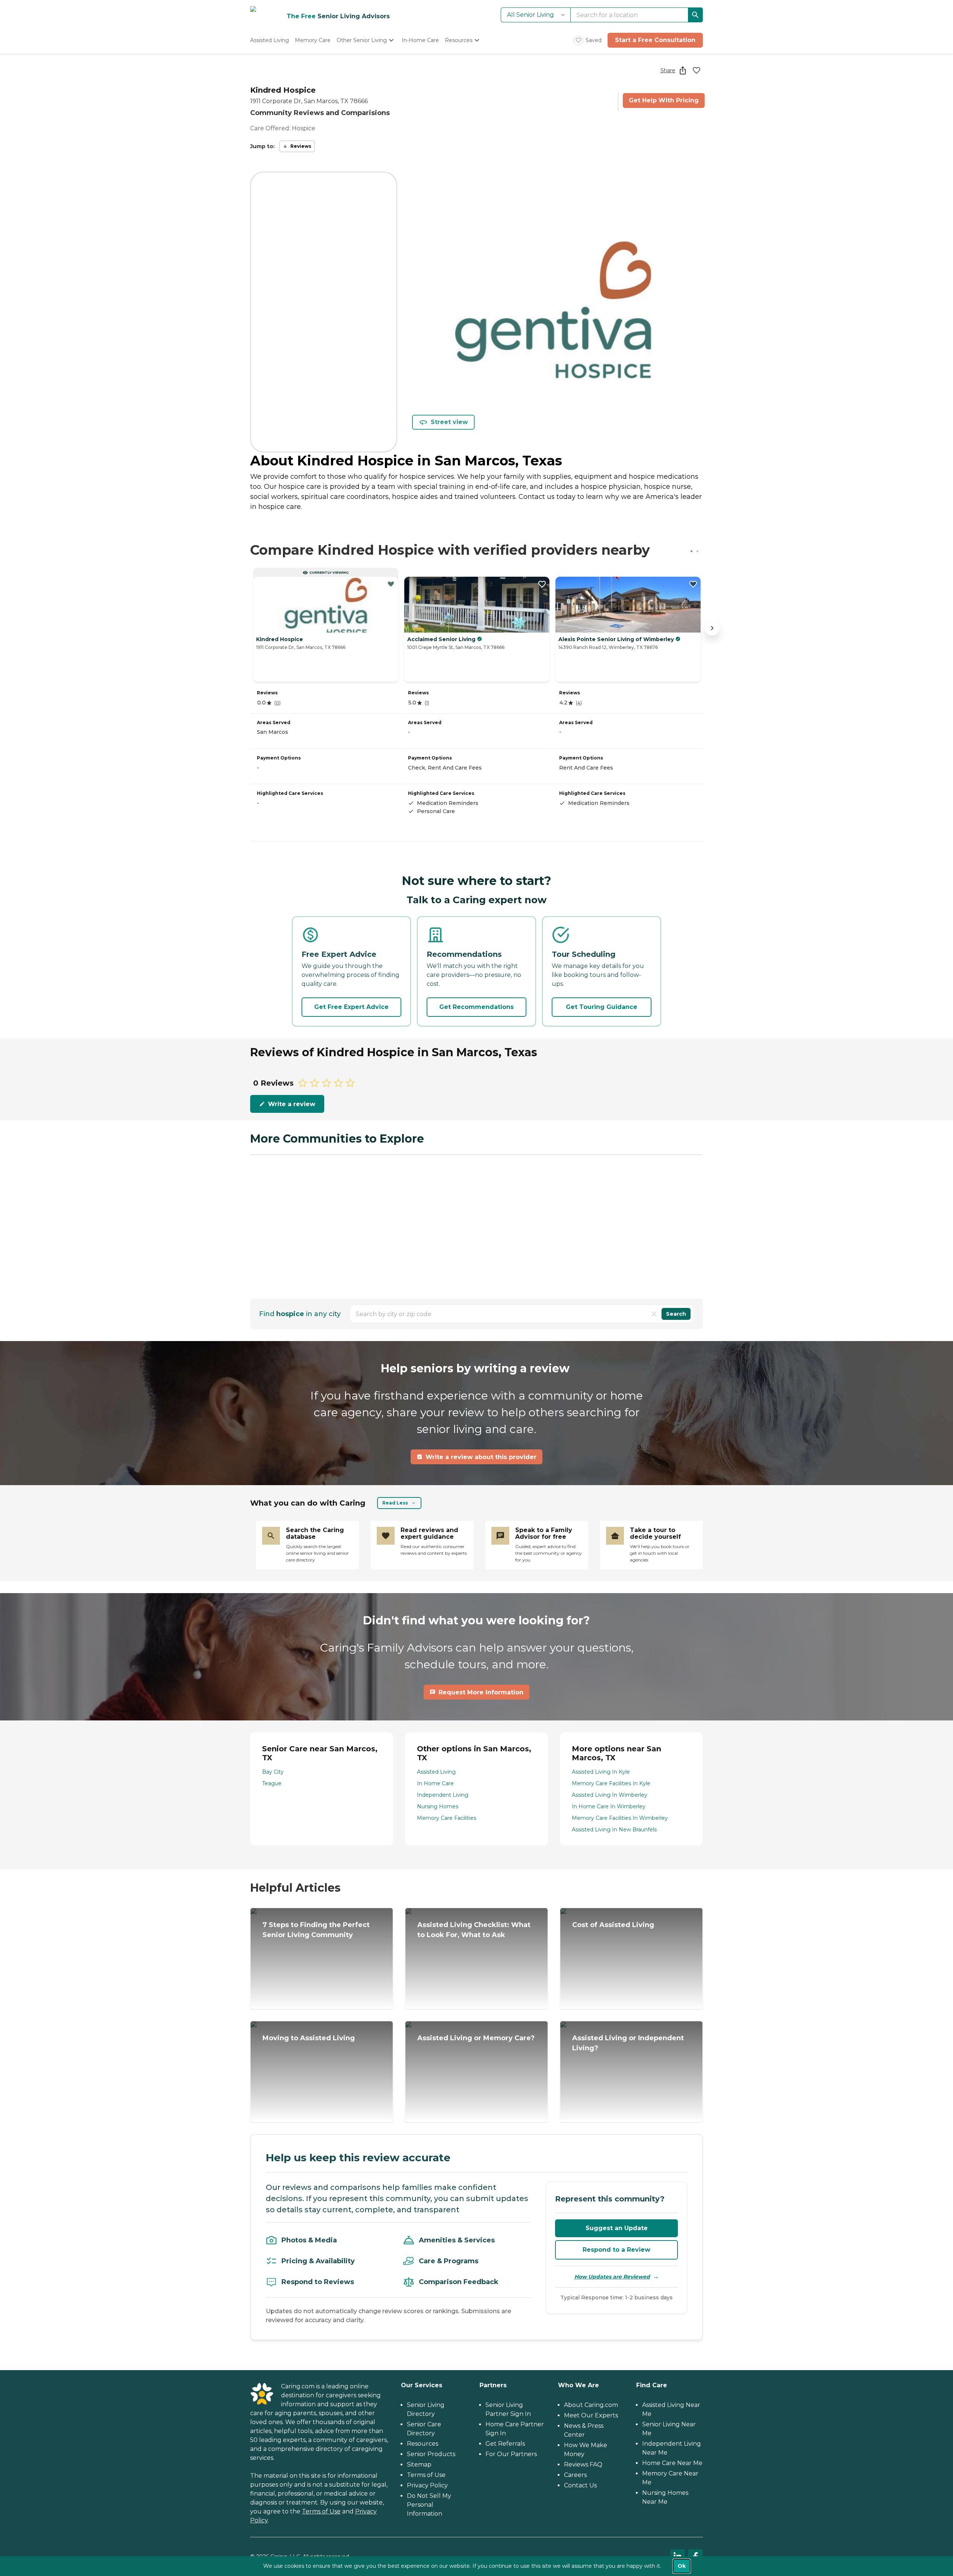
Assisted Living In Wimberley (610, 1795)
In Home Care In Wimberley (609, 1806)
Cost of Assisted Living (613, 1925)
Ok (682, 2566)
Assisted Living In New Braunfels (614, 1830)
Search (676, 1314)
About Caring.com (591, 2405)
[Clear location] (654, 1314)
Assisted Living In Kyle (601, 1772)
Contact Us (580, 2485)
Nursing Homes (438, 1806)
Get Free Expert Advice (351, 1007)
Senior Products (431, 2454)
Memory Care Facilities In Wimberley (620, 1818)
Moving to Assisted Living (309, 2038)
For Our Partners (511, 2454)
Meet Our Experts (591, 2415)
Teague (272, 1783)
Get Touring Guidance (602, 1007)
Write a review (292, 1104)
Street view (449, 422)
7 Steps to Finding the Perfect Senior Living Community (316, 1930)
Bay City (273, 1772)
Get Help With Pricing (664, 100)
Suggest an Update (617, 2228)
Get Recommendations (476, 1007)
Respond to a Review (616, 2250)
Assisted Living (436, 1772)
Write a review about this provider (481, 1457)
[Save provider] (697, 70)
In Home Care (435, 1783)
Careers (575, 2475)
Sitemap (419, 2464)
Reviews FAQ (583, 2464)
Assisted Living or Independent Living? (628, 2043)
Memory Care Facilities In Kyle (611, 1783)
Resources (423, 2444)
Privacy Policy (427, 2485)
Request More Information (481, 1692)
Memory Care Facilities (447, 1818)
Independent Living (443, 1795)
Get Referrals (505, 2444)
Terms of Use (321, 2511)
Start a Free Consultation (655, 40)
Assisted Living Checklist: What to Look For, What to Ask (474, 1930)
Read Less (395, 1503)
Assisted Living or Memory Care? (476, 2038)
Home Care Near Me (672, 2463)
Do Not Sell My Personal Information (429, 2505)
